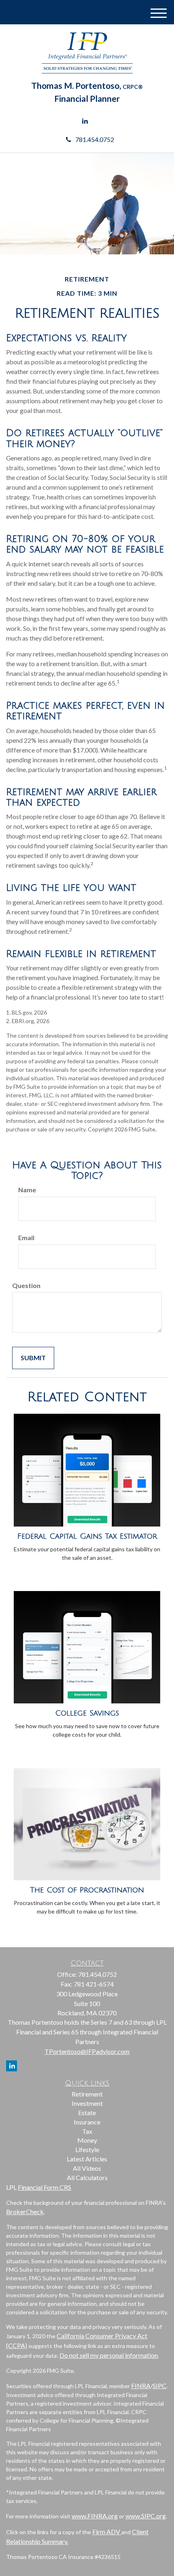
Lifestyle (87, 2149)
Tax (87, 2131)
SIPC (159, 2386)
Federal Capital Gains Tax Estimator (87, 1536)
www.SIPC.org (146, 2516)
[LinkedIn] (85, 121)
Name (27, 1190)
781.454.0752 (95, 139)
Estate (87, 2113)
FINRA (141, 2386)
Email (26, 1237)
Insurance (87, 2122)
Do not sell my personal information (109, 2355)
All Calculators (87, 2177)
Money (87, 2140)
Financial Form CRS (45, 2187)
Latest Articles (87, 2159)
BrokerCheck (25, 2212)
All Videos (87, 2168)
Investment (87, 2103)
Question (26, 1285)
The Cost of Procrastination (87, 1890)
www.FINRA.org (95, 2516)
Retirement (87, 2094)
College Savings (87, 1713)
